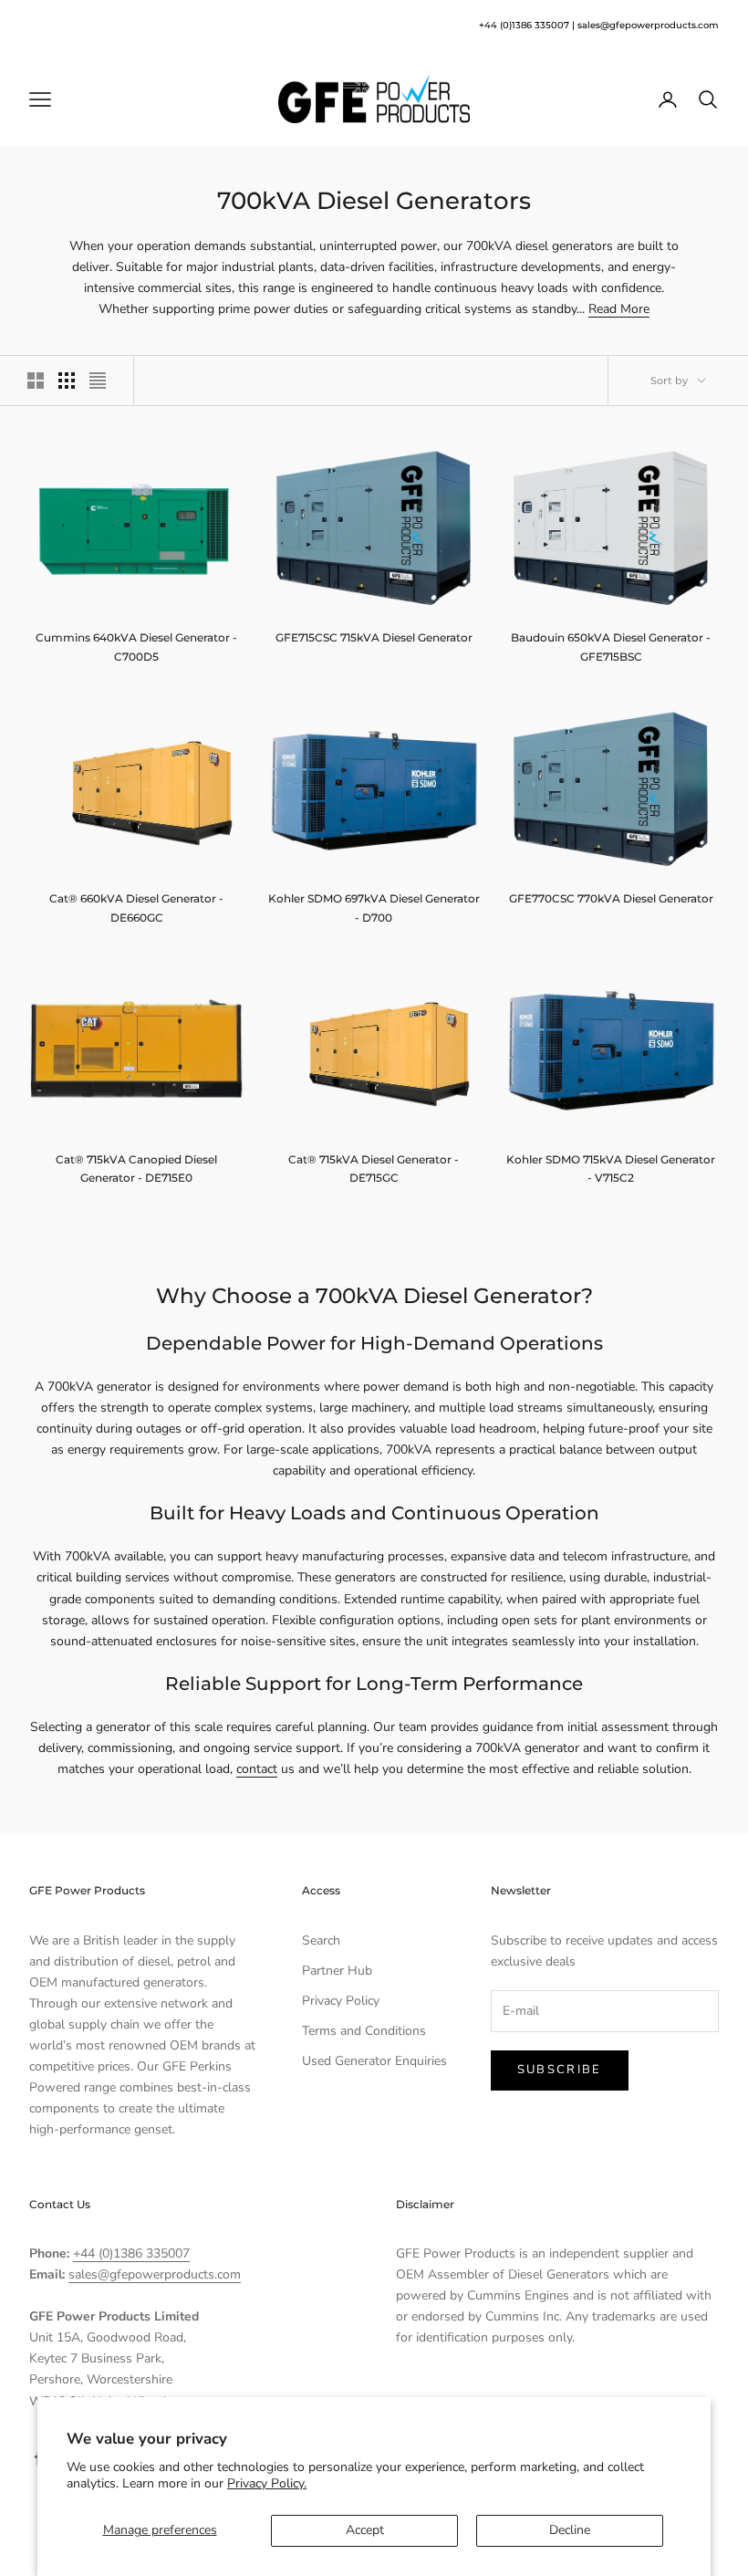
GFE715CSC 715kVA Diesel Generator (374, 637)
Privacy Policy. (267, 2483)
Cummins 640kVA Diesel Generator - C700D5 (136, 647)
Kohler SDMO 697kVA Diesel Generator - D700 (374, 907)
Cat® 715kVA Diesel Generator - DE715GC (374, 1168)
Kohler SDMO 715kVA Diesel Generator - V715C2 (611, 1168)
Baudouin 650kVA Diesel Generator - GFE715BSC (611, 647)
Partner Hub (337, 1971)
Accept (365, 2530)
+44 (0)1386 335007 (131, 2253)
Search (321, 1940)
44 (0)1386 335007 (527, 25)
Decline (570, 2530)
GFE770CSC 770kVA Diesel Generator (611, 898)
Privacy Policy (341, 2001)
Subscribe (560, 2070)
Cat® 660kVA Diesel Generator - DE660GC (136, 907)
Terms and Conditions (364, 2031)
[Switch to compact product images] (98, 381)
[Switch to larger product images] (36, 381)
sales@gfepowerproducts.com (648, 25)
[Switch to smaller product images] (67, 381)
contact (257, 1769)
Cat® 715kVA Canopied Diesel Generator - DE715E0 (136, 1168)
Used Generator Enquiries (374, 2061)
